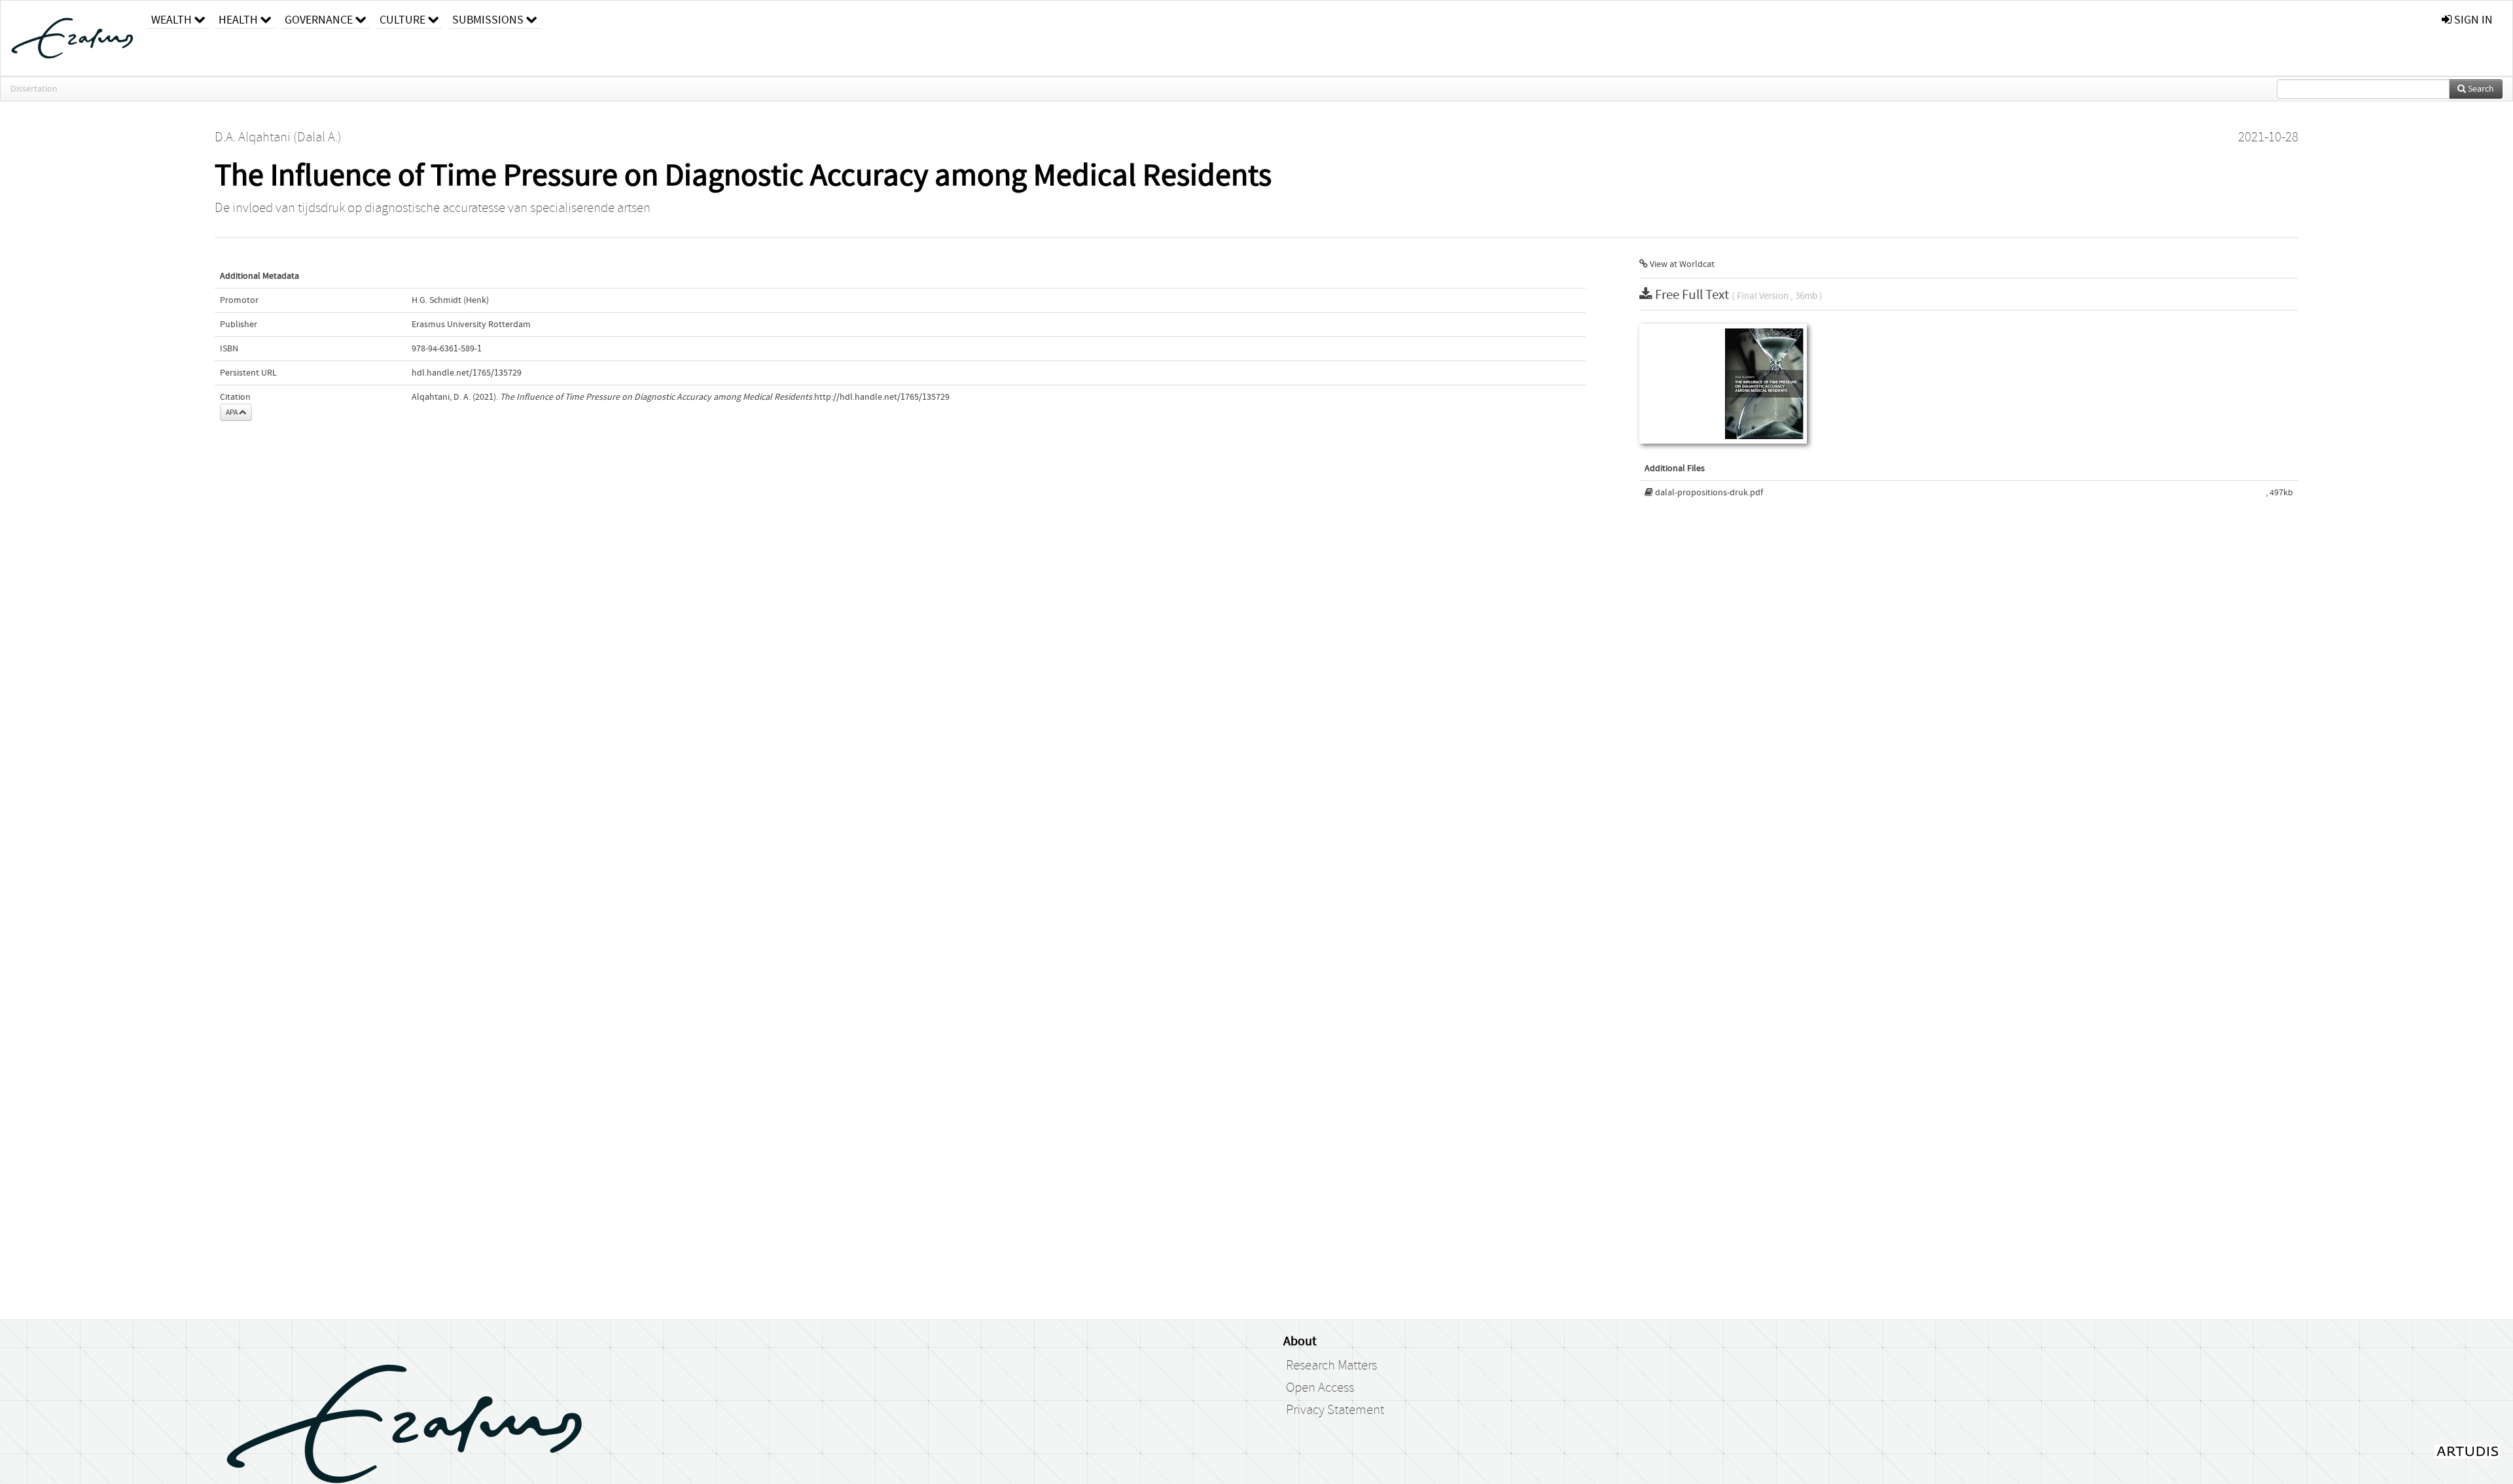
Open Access (1320, 1388)
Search (2480, 89)
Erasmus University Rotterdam (471, 325)
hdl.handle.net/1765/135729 (467, 373)
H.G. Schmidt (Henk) (450, 300)
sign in (2472, 20)
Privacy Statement (1335, 1410)
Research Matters (1331, 1366)
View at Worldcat (1681, 264)
